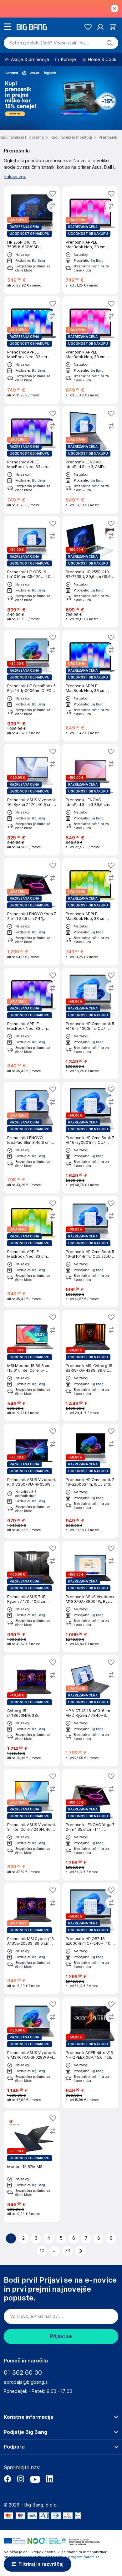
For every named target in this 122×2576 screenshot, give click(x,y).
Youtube (35, 2479)
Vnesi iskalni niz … (50, 43)
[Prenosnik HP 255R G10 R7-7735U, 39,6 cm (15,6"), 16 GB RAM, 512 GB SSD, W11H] (90, 572)
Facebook (8, 2479)
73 (68, 2251)
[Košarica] (113, 27)
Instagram (21, 2479)
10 (42, 2251)
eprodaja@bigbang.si (26, 2382)
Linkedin (49, 2479)
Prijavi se (61, 2336)
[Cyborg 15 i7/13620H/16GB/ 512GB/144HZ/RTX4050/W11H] (32, 1711)
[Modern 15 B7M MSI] (32, 2166)
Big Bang (38, 261)
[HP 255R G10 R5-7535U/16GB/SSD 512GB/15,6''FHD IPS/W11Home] (32, 240)
